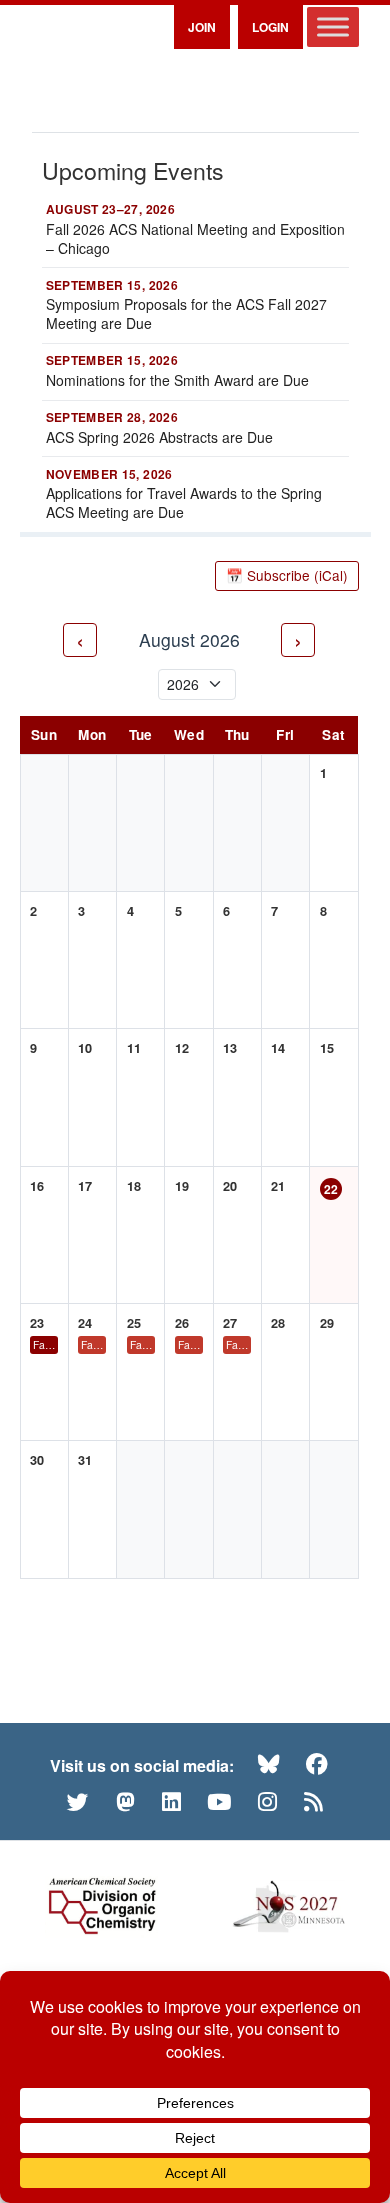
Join (202, 27)
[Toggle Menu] (333, 26)
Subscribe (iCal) (287, 575)
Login (270, 27)
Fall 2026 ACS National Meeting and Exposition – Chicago (45, 1344)
